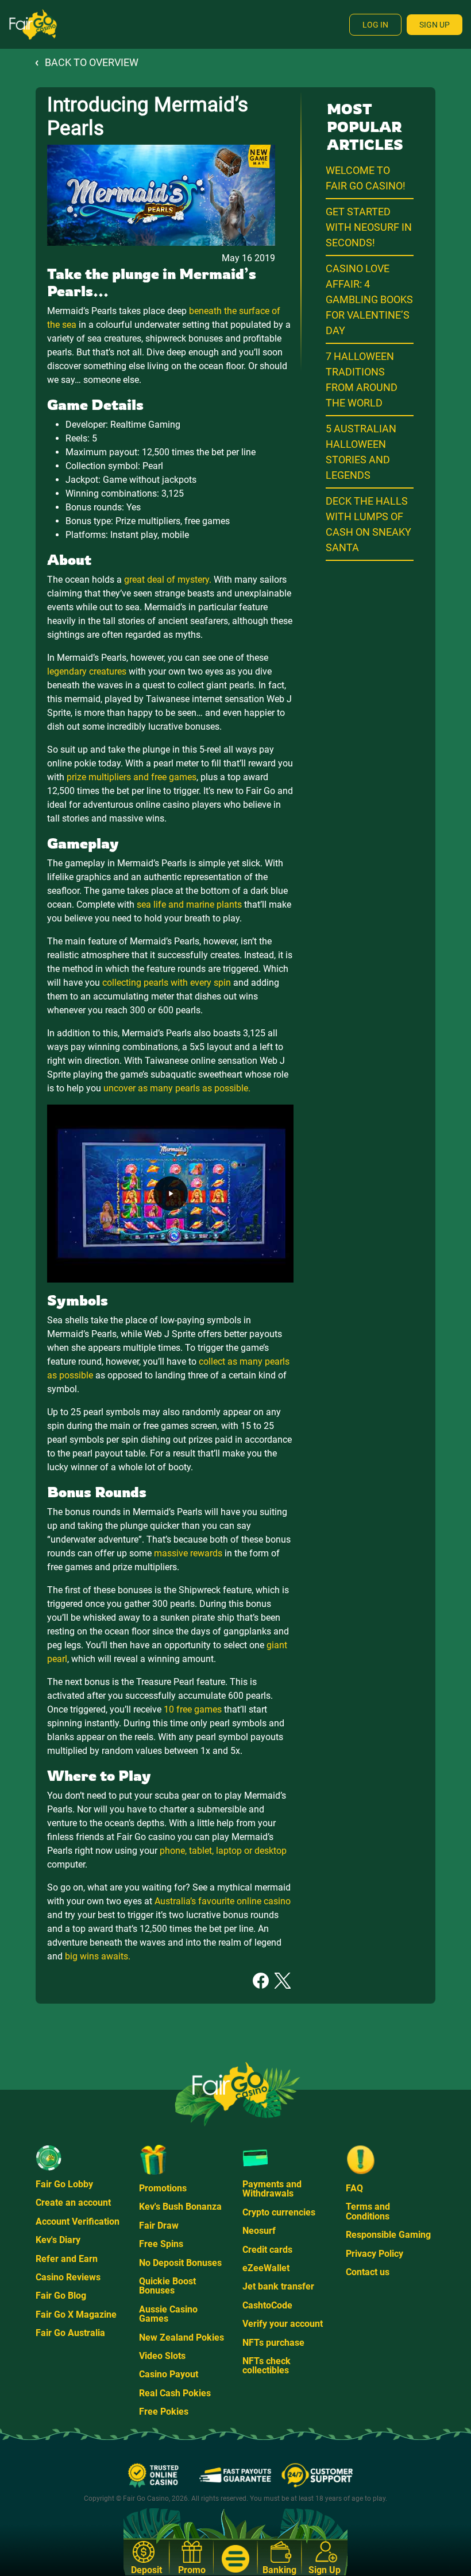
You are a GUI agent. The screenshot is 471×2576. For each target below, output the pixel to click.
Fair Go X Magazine (76, 2314)
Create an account (73, 2203)
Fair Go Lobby (64, 2184)
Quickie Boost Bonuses (167, 2286)
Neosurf (259, 2231)
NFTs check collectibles (267, 2366)
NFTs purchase (273, 2343)
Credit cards (267, 2250)
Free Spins (161, 2244)
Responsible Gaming (388, 2235)
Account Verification (78, 2221)
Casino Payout (169, 2374)
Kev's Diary (58, 2240)
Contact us (368, 2272)
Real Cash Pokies (175, 2393)
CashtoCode (267, 2305)
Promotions (163, 2188)
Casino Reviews (68, 2277)
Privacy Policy (375, 2254)
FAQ (354, 2188)
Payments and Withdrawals (272, 2189)
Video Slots (162, 2356)
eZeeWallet (266, 2268)
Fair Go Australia (70, 2333)
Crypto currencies (279, 2212)
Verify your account (283, 2324)
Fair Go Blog (61, 2296)
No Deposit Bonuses (180, 2263)
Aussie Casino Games (168, 2314)
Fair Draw (159, 2226)
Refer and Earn (67, 2259)
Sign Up (435, 25)
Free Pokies (164, 2412)
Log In (375, 25)
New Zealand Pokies (182, 2337)
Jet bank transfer (278, 2286)
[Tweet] (283, 1980)
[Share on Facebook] (261, 1980)
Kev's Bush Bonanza (180, 2207)
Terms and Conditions (368, 2211)
